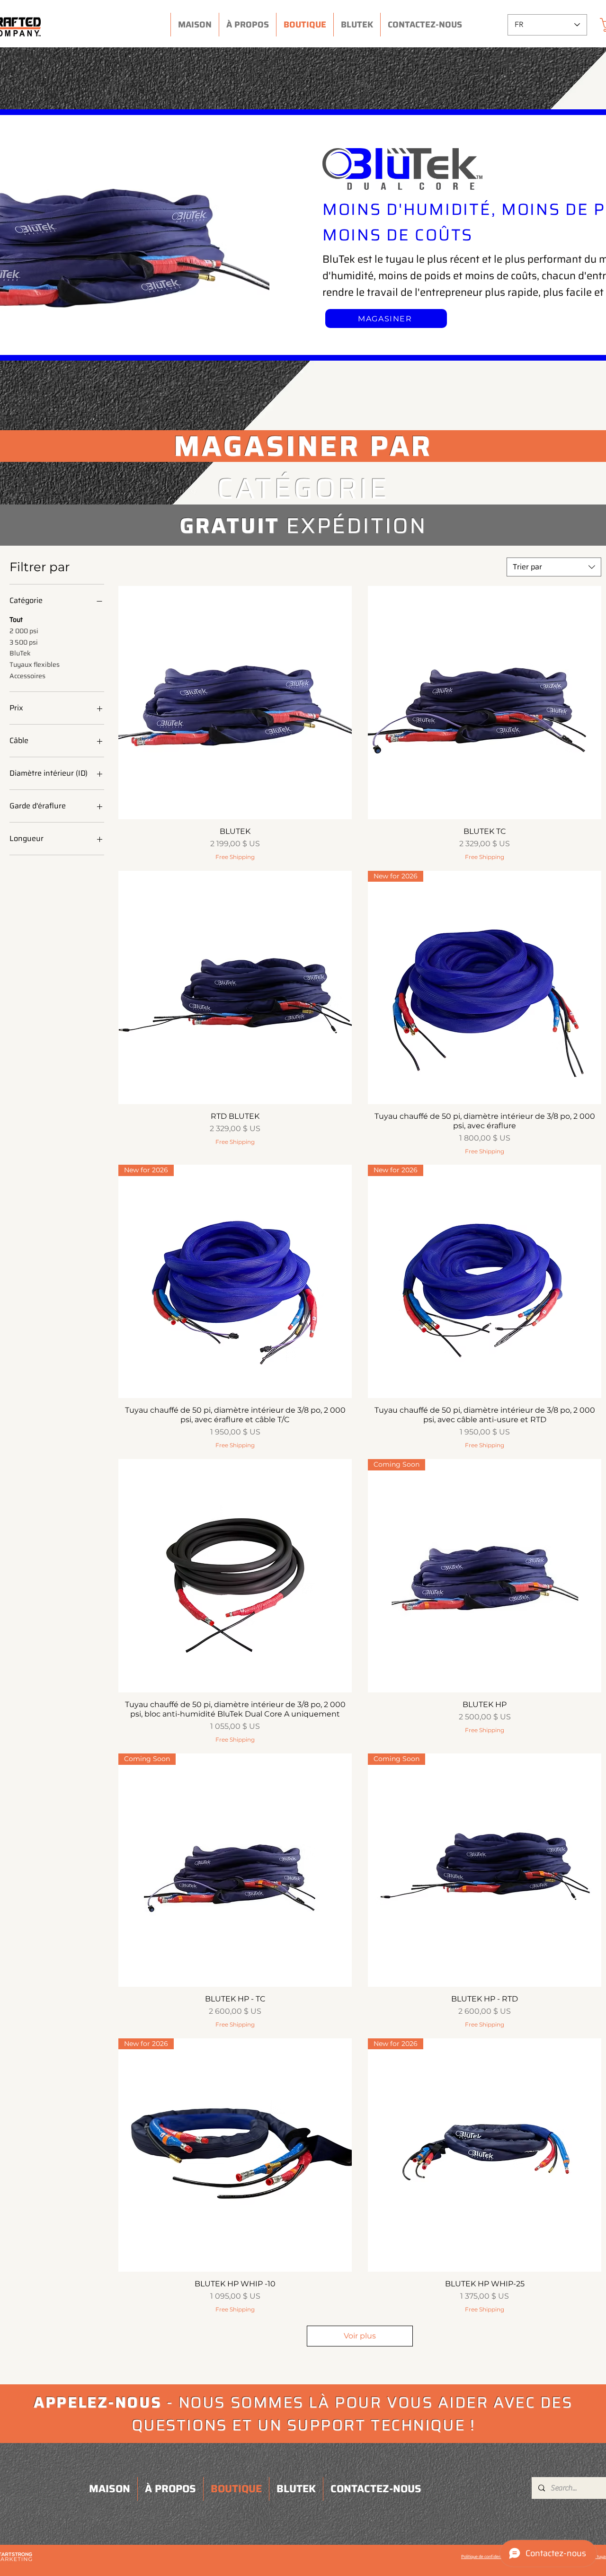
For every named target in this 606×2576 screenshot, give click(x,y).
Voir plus (360, 2336)
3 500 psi (24, 642)
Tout (16, 620)
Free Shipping (235, 857)
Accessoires (27, 676)
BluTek (20, 653)
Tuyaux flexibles (35, 664)
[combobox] (554, 567)
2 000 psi (24, 631)
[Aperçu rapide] (235, 703)
